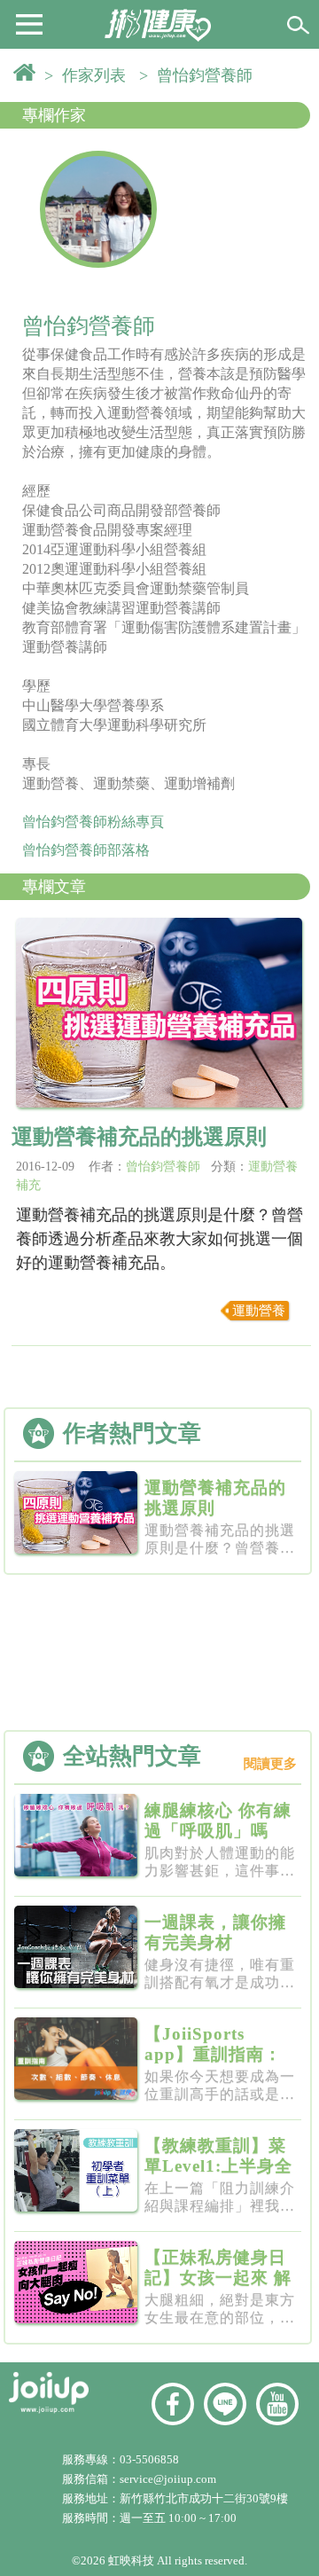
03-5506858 (149, 2459)
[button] (29, 23)
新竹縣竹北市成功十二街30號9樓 (204, 2498)
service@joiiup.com (169, 2479)
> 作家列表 (89, 75)
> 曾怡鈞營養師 (200, 75)
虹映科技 (131, 2560)
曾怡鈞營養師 (163, 1167)
